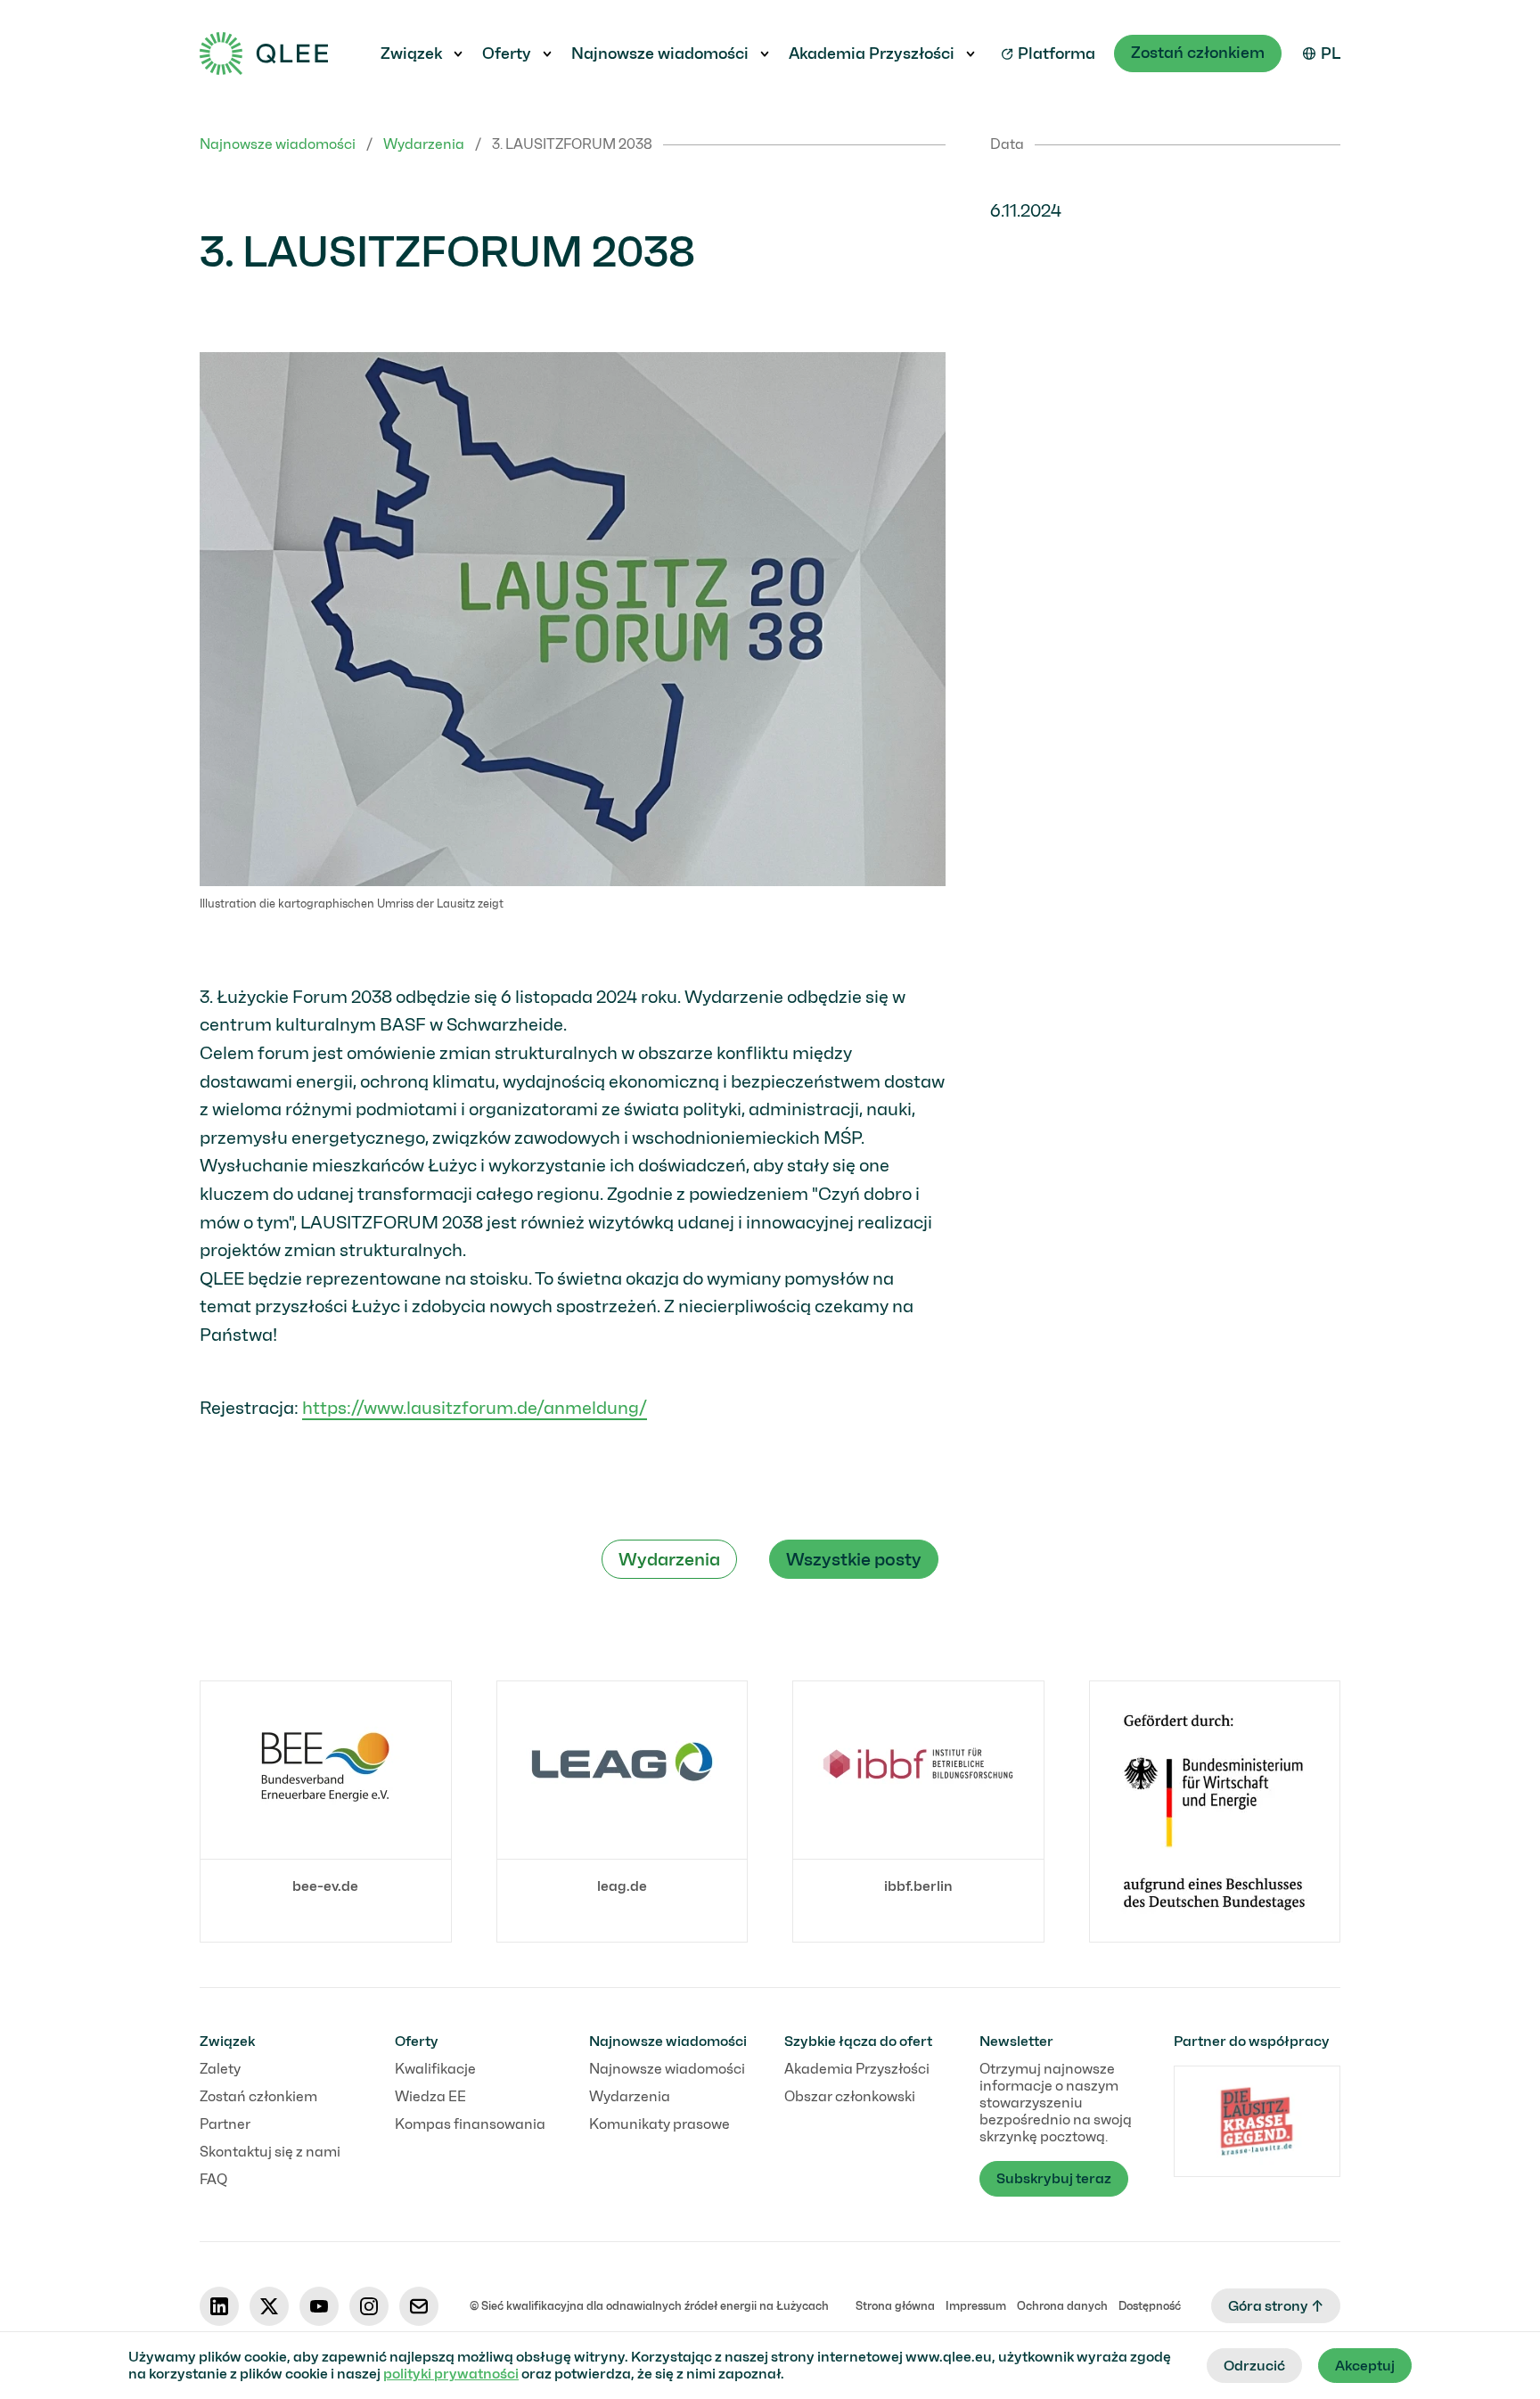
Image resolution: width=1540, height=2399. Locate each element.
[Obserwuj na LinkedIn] (219, 2306)
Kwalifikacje (435, 2069)
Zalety (220, 2069)
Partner (225, 2124)
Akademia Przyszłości (872, 53)
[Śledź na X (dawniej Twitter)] (269, 2306)
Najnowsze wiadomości (660, 53)
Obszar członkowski (850, 2096)
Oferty (507, 53)
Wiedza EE (430, 2096)
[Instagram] (369, 2306)
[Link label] (1215, 1812)
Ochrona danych (1062, 2306)
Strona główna (895, 2306)
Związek (411, 53)
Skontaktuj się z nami (270, 2152)
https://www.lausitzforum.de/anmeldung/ (475, 1408)
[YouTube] (319, 2306)
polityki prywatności (451, 2374)
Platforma (1057, 53)
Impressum (976, 2306)
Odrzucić (1254, 2366)
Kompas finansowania (470, 2124)
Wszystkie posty (854, 1559)
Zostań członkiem (1198, 53)
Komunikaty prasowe (659, 2124)
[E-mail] (419, 2306)
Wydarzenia (424, 144)
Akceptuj (1365, 2366)
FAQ (213, 2179)
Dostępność (1150, 2306)
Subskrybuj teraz (1054, 2178)
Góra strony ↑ (1276, 2306)
